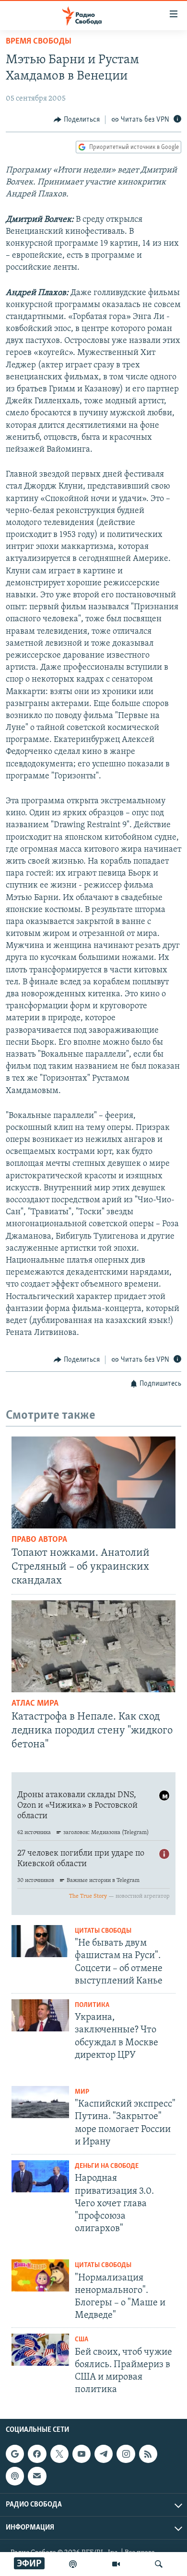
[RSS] (148, 2454)
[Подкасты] (15, 2476)
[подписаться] (37, 2476)
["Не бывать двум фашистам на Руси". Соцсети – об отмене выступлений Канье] (40, 1941)
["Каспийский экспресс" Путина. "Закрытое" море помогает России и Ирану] (40, 2102)
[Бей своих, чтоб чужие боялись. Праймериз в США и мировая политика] (40, 2350)
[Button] (77, 120)
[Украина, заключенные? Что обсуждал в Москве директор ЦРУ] (40, 2015)
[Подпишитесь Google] (15, 2454)
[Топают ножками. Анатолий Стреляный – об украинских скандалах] (93, 1482)
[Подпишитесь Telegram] (104, 2454)
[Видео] (116, 2564)
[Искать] (159, 2564)
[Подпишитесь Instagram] (126, 2454)
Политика (92, 2005)
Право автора (39, 1540)
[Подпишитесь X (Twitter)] (59, 2454)
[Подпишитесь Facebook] (37, 2454)
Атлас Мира (35, 1704)
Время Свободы (39, 42)
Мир (82, 2092)
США (82, 2340)
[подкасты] (73, 2564)
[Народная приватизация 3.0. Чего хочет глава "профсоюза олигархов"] (40, 2176)
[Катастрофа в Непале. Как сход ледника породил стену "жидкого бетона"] (93, 1646)
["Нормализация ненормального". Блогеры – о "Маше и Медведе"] (40, 2275)
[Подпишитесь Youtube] (82, 2454)
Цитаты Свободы (103, 1931)
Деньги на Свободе (107, 2166)
